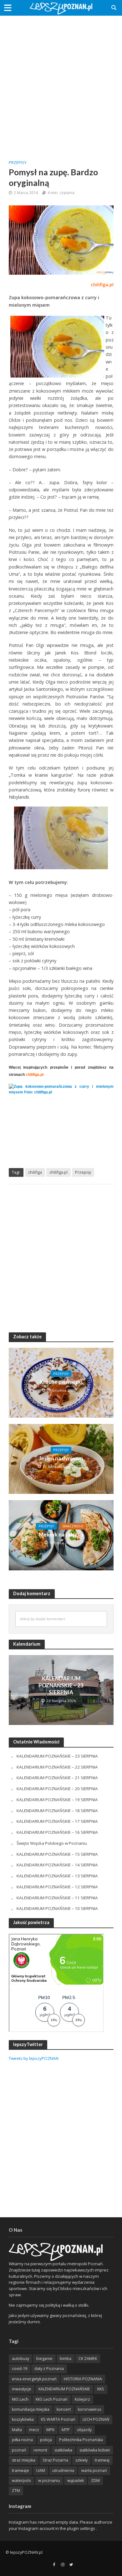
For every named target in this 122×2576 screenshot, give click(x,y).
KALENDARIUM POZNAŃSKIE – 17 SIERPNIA (57, 1821)
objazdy (84, 2430)
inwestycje (22, 2389)
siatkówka (63, 2450)
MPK (50, 2430)
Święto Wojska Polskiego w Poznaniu (52, 1843)
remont (40, 2450)
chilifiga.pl (58, 1172)
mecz (34, 2430)
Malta (17, 2430)
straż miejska (24, 2460)
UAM (41, 2470)
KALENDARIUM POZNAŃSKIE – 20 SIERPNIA (57, 1789)
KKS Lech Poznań (52, 2399)
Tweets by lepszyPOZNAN (34, 2058)
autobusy (20, 2359)
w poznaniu (49, 2481)
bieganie (44, 2359)
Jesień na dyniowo (61, 1458)
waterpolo (21, 2481)
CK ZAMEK (88, 2359)
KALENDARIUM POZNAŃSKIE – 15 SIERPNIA (57, 1854)
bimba (66, 2359)
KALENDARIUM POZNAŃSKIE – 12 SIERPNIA (57, 1887)
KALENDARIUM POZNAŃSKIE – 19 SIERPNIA (57, 1800)
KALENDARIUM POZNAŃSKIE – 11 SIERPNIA (57, 1898)
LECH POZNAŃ (96, 2419)
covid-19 (20, 2369)
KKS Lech (20, 2399)
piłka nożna (22, 2440)
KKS (101, 2389)
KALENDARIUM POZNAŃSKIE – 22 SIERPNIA (57, 1767)
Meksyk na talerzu (61, 1534)
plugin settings (81, 2528)
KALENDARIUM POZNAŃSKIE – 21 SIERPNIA (57, 1778)
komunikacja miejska (31, 2409)
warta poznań (94, 2470)
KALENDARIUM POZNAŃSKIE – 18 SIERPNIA (57, 1811)
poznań (19, 2450)
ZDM (95, 2481)
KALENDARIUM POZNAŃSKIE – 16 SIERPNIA (57, 1832)
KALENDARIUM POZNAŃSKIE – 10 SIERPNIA (57, 1908)
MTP (66, 2430)
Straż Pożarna (55, 2460)
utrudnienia (63, 2470)
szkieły (81, 2460)
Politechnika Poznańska (81, 2440)
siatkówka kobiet (95, 2450)
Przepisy (18, 163)
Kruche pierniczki (61, 1382)
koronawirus (89, 2409)
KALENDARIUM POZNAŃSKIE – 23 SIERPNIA (61, 1685)
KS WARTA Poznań (58, 2419)
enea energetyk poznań (34, 2379)
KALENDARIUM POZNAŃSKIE (64, 2389)
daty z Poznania (49, 2369)
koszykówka (23, 2419)
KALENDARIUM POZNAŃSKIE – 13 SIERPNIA (57, 1876)
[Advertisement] (61, 83)
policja (46, 2440)
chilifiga (35, 1172)
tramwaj (102, 2460)
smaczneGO (73, 1526)
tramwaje (20, 2470)
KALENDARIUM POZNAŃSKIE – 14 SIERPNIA (57, 1865)
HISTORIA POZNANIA (83, 2379)
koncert (64, 2409)
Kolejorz (82, 2399)
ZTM (16, 2491)
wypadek (76, 2481)
